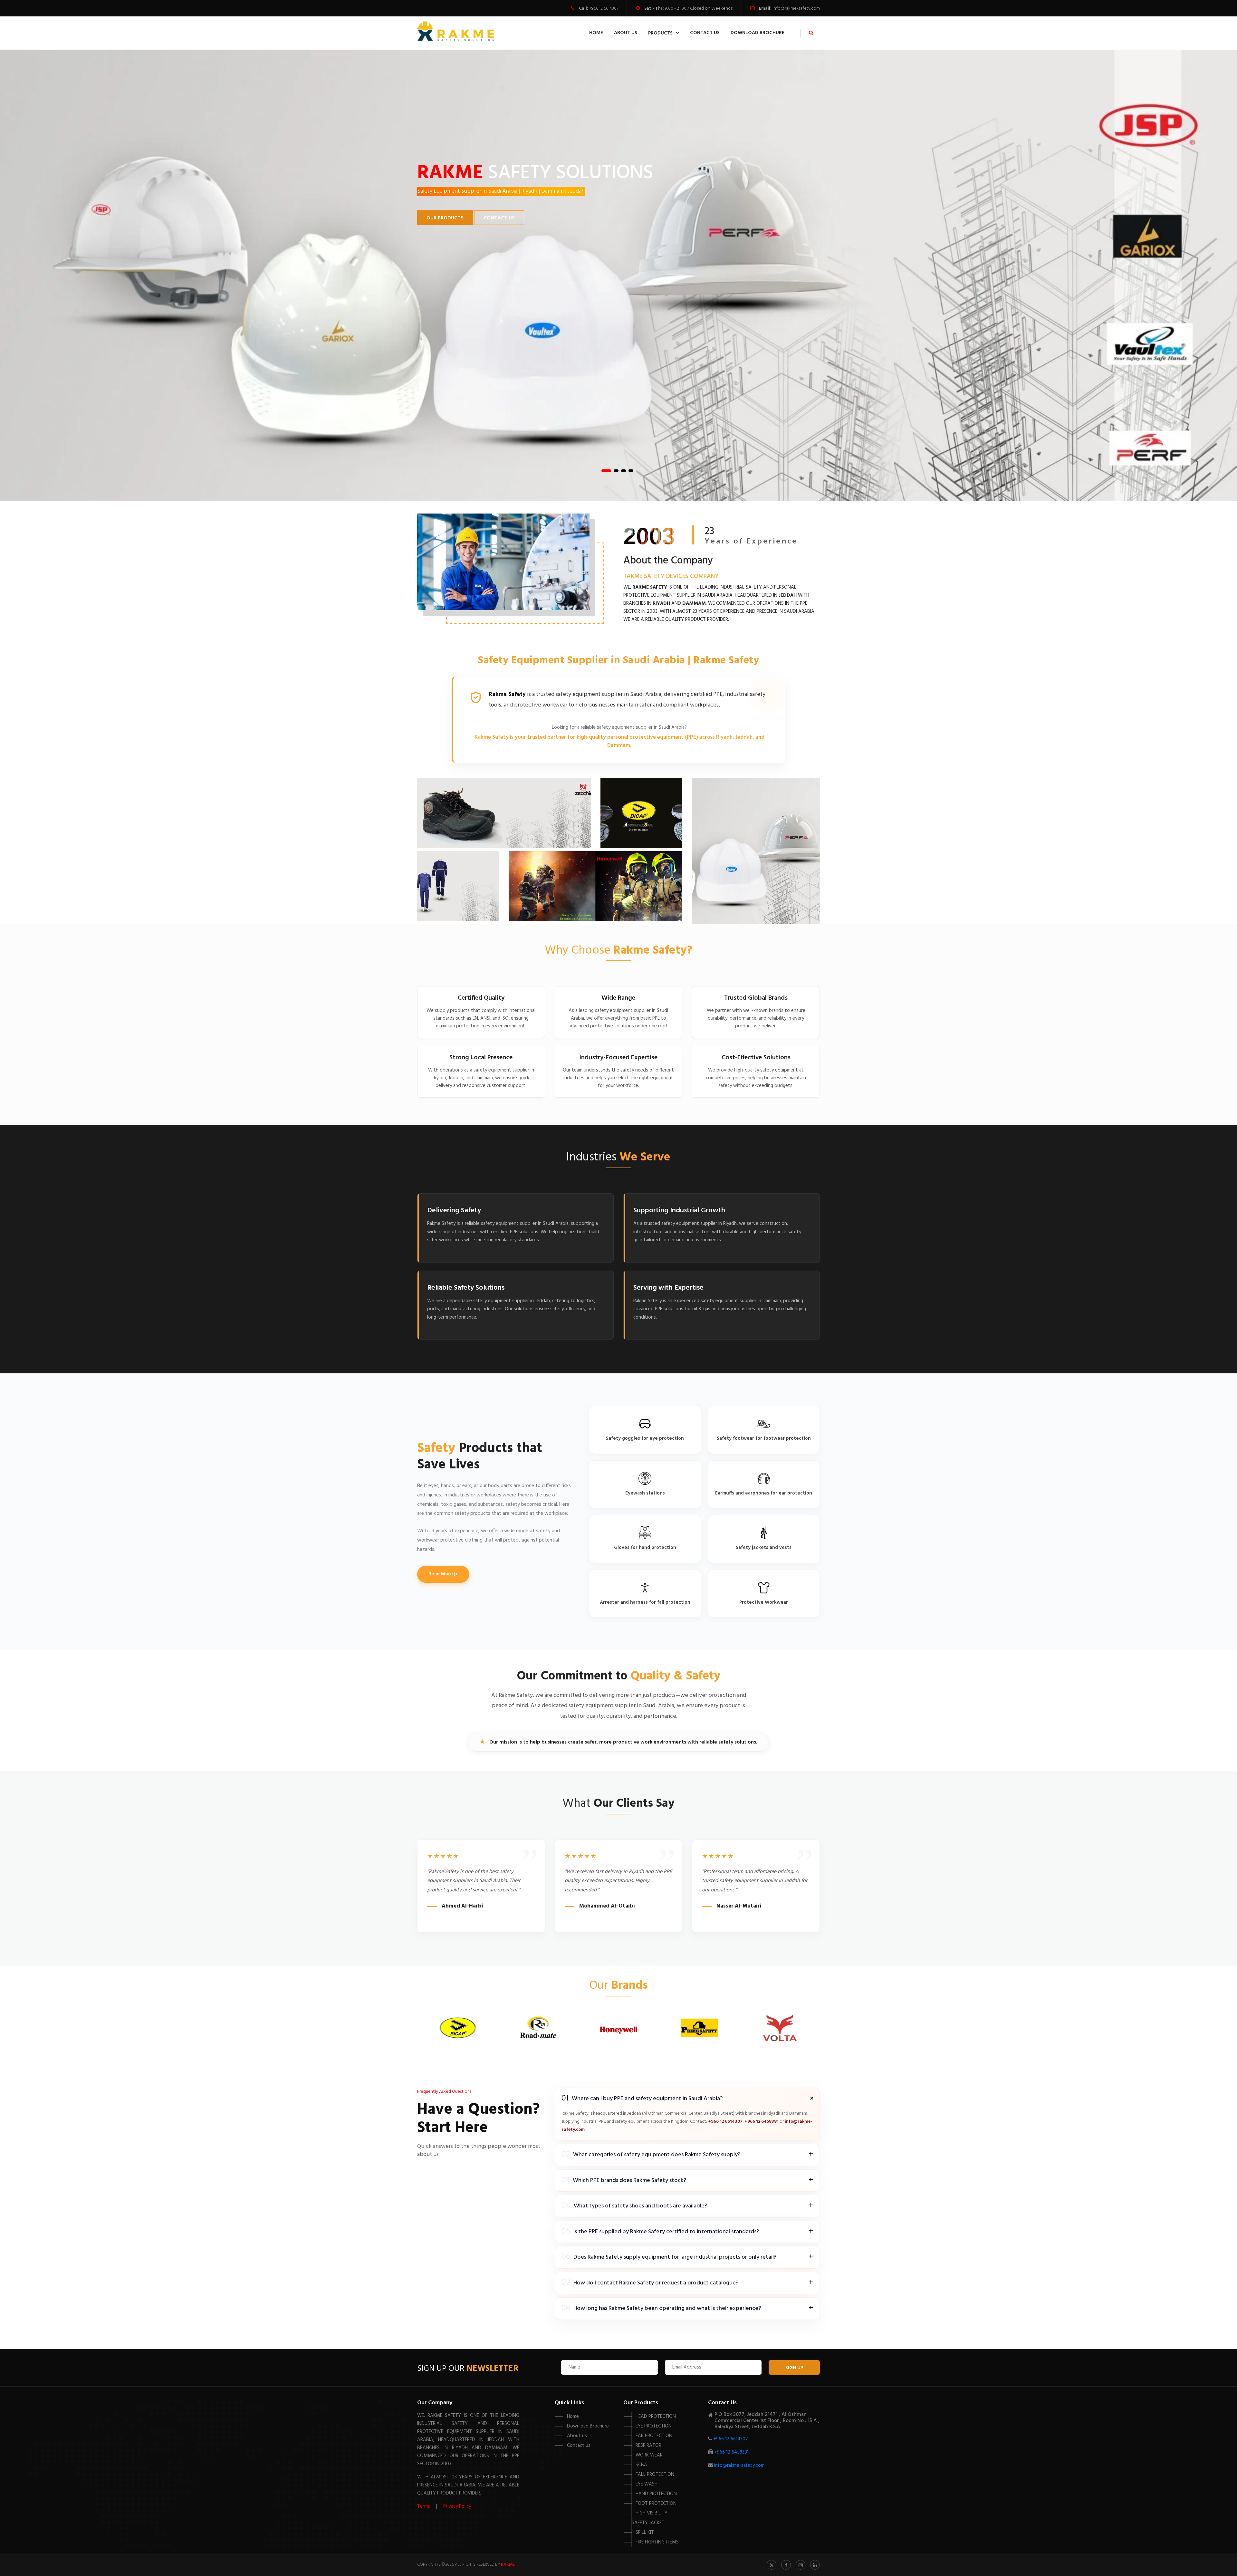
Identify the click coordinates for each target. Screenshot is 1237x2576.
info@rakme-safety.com (796, 9)
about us (626, 33)
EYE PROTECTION (654, 2426)
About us (577, 2436)
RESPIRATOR (648, 2446)
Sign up (794, 2368)
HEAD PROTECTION (656, 2417)
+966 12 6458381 (762, 2122)
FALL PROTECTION (655, 2475)
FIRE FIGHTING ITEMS (657, 2542)
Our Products (445, 218)
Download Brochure (758, 33)
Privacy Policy (457, 2506)
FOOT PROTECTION (656, 2504)
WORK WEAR (649, 2455)
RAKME (508, 2565)
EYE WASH (647, 2484)
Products (660, 33)
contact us (705, 33)
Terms (424, 2506)
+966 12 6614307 (604, 9)
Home (596, 33)
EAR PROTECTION (654, 2436)
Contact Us (499, 218)
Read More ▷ (443, 1574)
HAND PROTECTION (656, 2494)
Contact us (579, 2446)
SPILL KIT (645, 2533)
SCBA (641, 2465)
